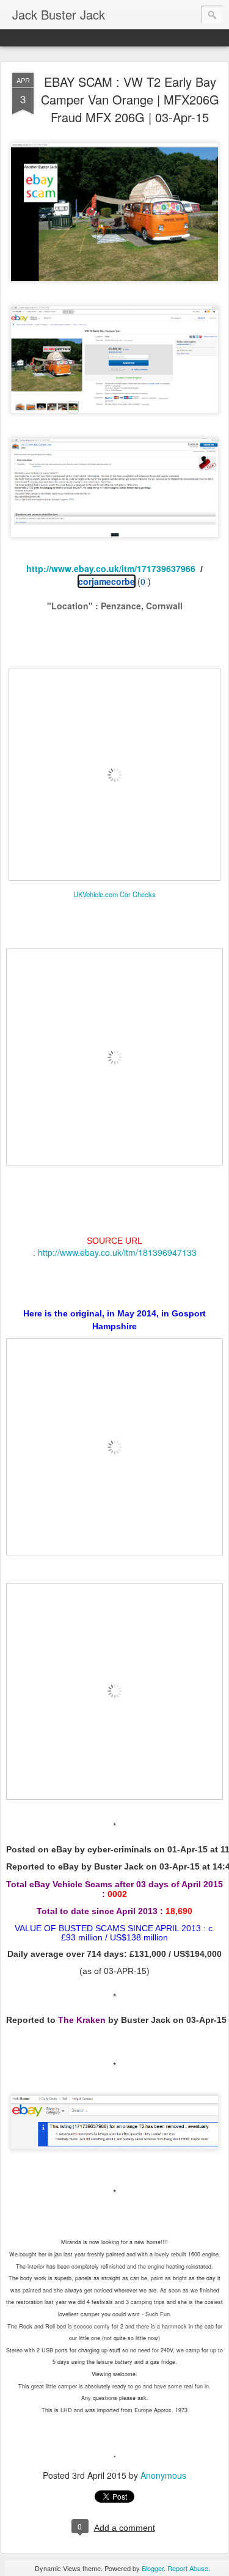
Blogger (153, 2568)
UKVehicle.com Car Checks (114, 894)
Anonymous (163, 2475)
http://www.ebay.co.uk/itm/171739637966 (111, 568)
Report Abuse (188, 2568)
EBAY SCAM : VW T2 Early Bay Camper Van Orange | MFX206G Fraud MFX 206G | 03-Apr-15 (130, 99)
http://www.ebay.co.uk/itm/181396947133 (117, 1252)
